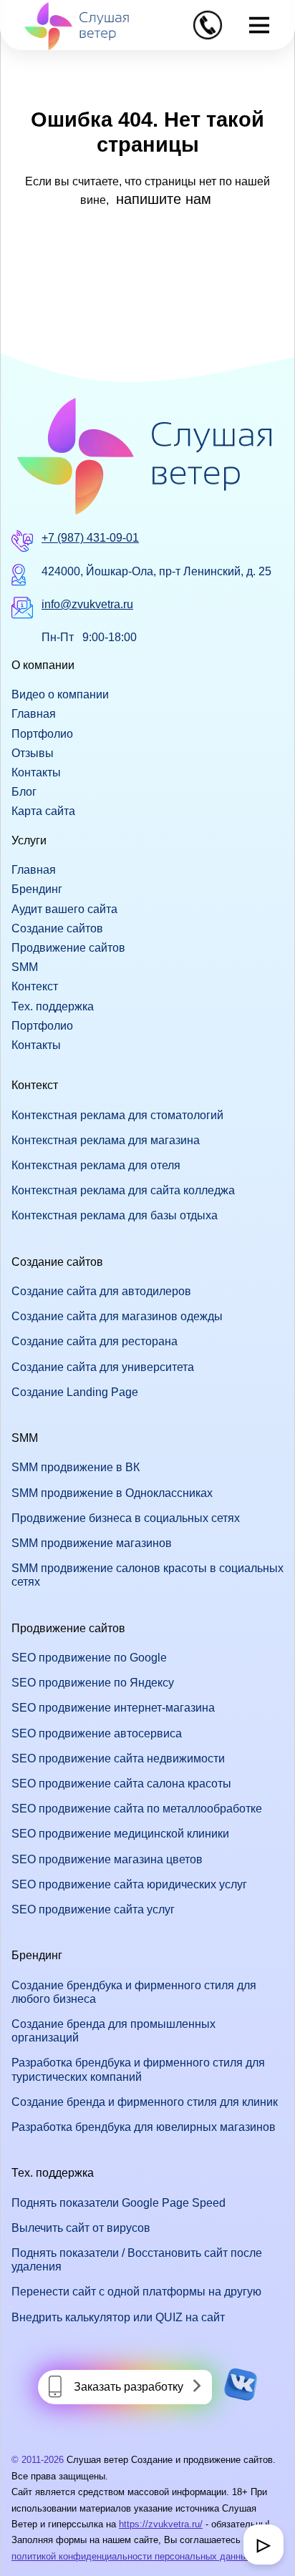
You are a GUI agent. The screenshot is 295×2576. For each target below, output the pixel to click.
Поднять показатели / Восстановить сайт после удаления (137, 2260)
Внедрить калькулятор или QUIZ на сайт (118, 2317)
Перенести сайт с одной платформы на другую (136, 2292)
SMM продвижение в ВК (76, 1467)
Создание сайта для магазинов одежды (117, 1316)
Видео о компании (60, 694)
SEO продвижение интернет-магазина (113, 1708)
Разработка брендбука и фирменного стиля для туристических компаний (138, 2069)
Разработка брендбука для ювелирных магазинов (144, 2127)
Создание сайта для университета (103, 1367)
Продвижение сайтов (68, 948)
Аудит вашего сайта (64, 909)
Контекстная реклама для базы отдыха (115, 1215)
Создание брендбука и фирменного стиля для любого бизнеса (134, 1992)
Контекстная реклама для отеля (96, 1165)
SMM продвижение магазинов (92, 1543)
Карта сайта (43, 811)
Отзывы (33, 753)
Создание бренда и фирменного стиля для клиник (145, 2102)
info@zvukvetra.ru (87, 604)
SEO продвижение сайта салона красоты (121, 1784)
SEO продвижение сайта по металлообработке (137, 1809)
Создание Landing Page (75, 1392)
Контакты (36, 772)
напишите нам (164, 199)
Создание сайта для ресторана (95, 1341)
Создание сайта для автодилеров (101, 1291)
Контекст (35, 986)
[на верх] (30, 2546)
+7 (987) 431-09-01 (90, 538)
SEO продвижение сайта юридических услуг (129, 1884)
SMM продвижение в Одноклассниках (112, 1493)
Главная (34, 714)
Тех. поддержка (53, 1006)
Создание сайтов (57, 928)
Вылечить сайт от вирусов (81, 2228)
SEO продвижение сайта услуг (93, 1909)
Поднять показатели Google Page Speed (119, 2203)
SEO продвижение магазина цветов (107, 1859)
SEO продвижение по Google (89, 1658)
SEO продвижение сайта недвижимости (118, 1758)
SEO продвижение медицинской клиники (120, 1834)
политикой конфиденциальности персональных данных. (133, 2556)
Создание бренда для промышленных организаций (113, 2031)
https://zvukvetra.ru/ (161, 2524)
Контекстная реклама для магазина (106, 1140)
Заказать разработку (129, 2387)
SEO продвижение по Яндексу (93, 1683)
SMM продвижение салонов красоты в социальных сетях (147, 1575)
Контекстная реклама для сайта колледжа (123, 1190)
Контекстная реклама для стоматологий (117, 1115)
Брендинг (37, 889)
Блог (24, 792)
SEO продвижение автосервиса (97, 1733)
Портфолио (42, 734)
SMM (25, 967)
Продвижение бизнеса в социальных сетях (126, 1518)
